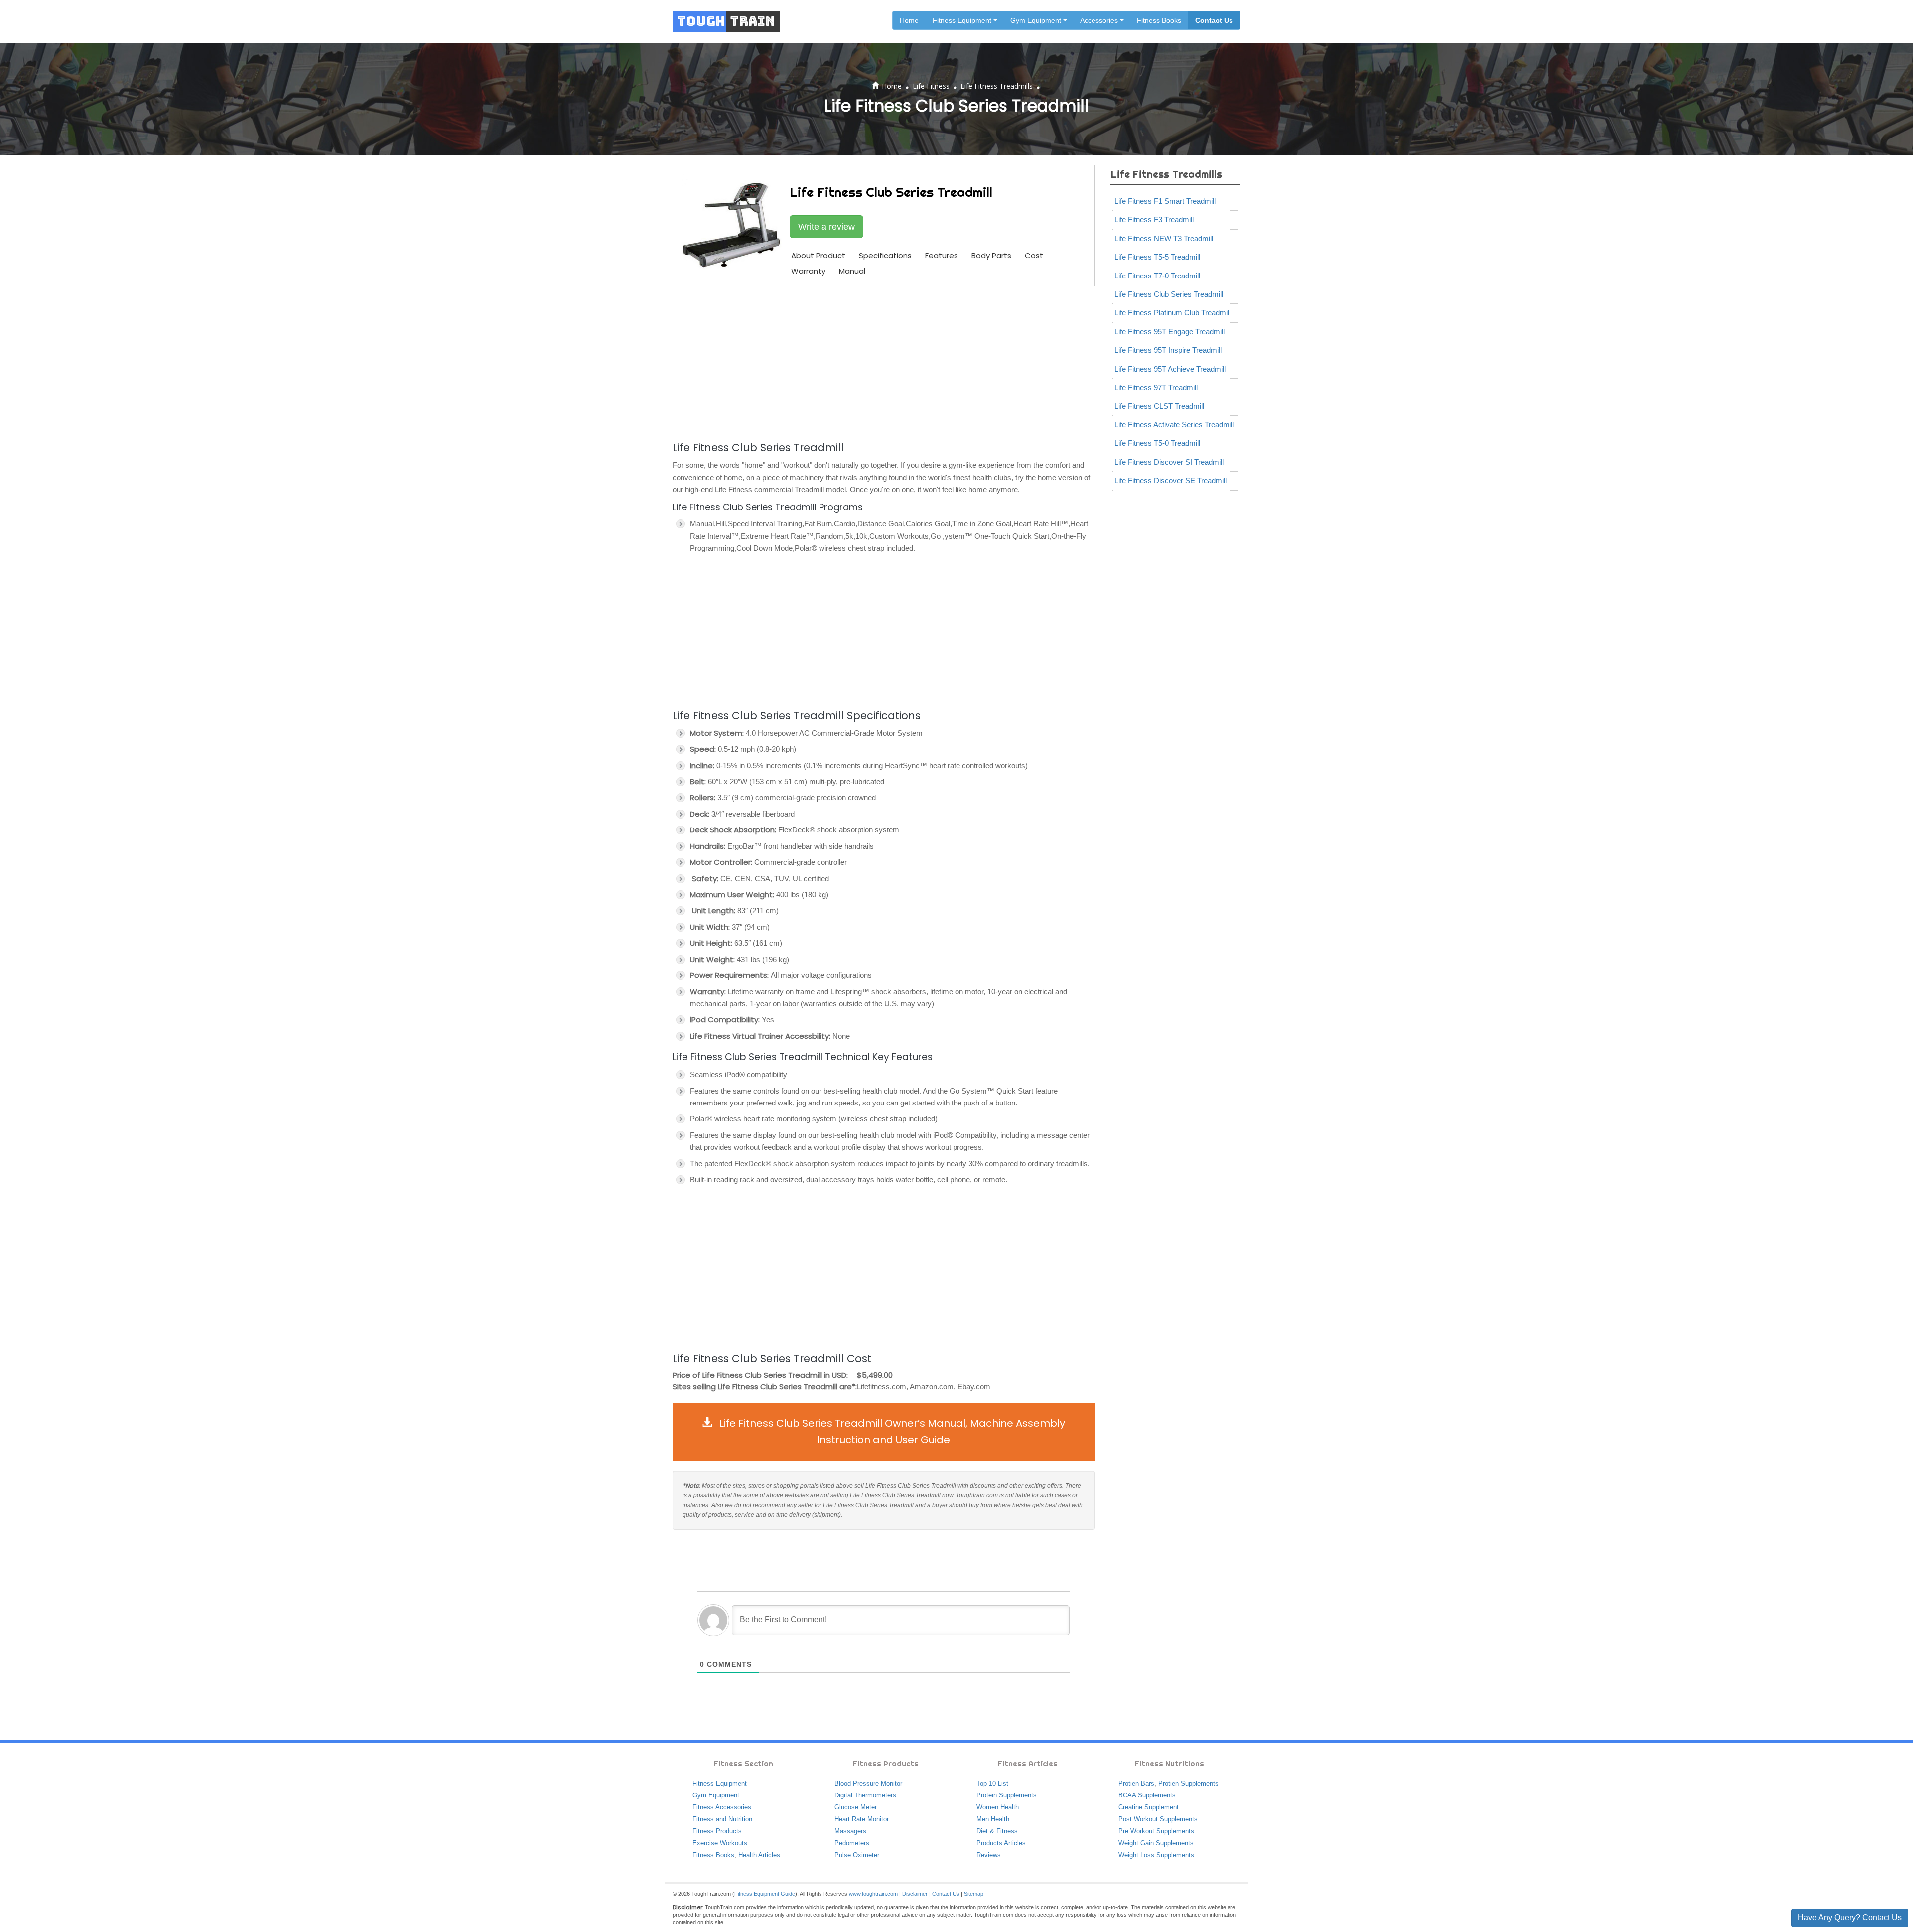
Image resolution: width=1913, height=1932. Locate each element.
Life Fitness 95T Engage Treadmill (1169, 332)
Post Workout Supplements (1158, 1819)
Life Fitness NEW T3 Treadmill (1164, 238)
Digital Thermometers (865, 1795)
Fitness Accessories (722, 1807)
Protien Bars (1136, 1783)
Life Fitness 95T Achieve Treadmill (1170, 369)
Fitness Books (1159, 20)
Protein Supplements (1007, 1795)
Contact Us (1214, 20)
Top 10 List (992, 1783)
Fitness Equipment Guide (765, 1894)
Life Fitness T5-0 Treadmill (1157, 443)
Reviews (989, 1855)
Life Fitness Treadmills (997, 86)
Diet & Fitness (997, 1831)
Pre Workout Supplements (1156, 1831)
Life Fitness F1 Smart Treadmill (1165, 201)
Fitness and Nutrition (722, 1819)
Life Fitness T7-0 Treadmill (1157, 276)
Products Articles (1001, 1843)
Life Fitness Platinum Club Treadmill (1172, 313)
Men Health (993, 1819)
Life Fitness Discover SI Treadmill (1169, 462)
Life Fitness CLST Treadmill (1159, 406)
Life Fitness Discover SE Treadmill (1170, 481)
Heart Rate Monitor (862, 1819)
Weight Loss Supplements (1156, 1855)
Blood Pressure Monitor (868, 1783)
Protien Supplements (1188, 1783)
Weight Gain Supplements (1156, 1843)
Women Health (998, 1807)
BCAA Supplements (1147, 1795)
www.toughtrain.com (873, 1894)
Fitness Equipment (720, 1783)
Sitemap (974, 1894)
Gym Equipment (716, 1795)
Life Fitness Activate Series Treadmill (1174, 425)
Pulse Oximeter (857, 1855)
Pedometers (852, 1843)
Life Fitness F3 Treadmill (1154, 219)
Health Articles (759, 1855)
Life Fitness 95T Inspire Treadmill (1168, 350)
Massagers (850, 1831)
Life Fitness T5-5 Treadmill (1157, 257)
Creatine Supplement (1149, 1807)
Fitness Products (717, 1831)
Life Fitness (931, 86)
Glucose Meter (856, 1807)
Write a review (826, 227)
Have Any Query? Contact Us (1850, 1917)
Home (909, 20)
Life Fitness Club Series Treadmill (1169, 294)
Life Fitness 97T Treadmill (1156, 387)
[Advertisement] (884, 362)
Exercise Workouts (720, 1843)
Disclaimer (915, 1894)
